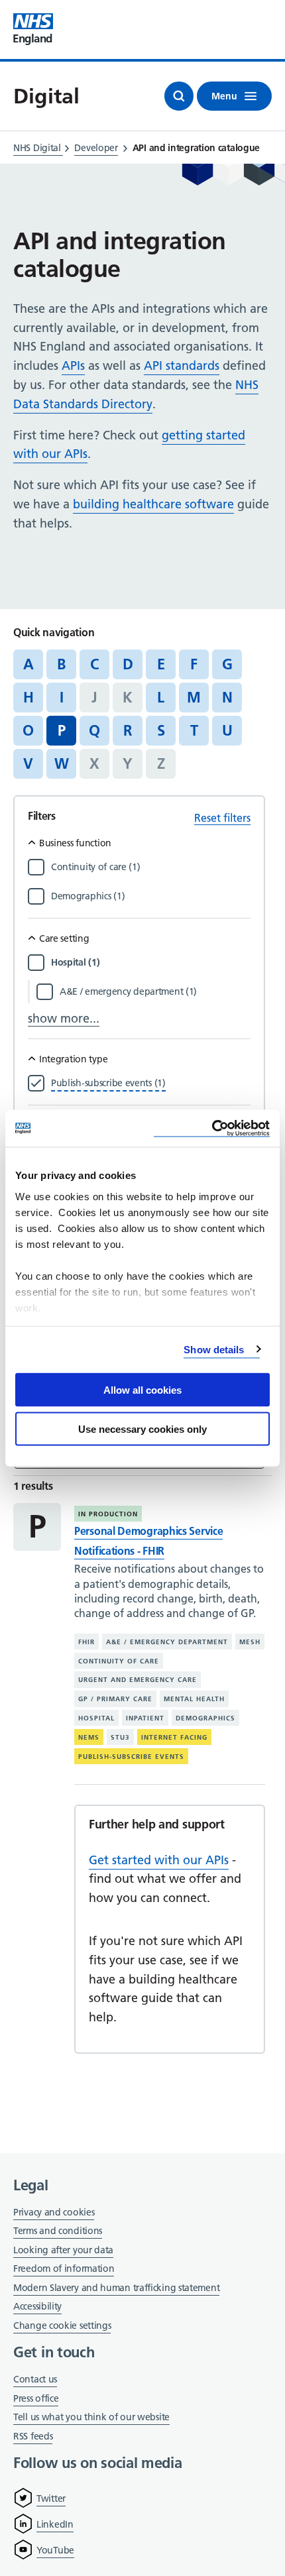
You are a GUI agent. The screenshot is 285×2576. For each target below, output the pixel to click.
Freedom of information (64, 2268)
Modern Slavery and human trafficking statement (116, 2289)
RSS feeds (33, 2436)
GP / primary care (115, 1699)
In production (108, 1514)
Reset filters (222, 818)
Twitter (51, 2498)
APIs (73, 365)
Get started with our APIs (159, 1860)
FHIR (86, 1642)
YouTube (55, 2550)
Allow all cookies (142, 1390)
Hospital (96, 1718)
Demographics (205, 1718)
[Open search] (179, 96)
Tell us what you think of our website (91, 2417)
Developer (96, 148)
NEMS (89, 1737)
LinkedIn (55, 2524)
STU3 (120, 1737)
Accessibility (37, 2306)
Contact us (35, 2379)
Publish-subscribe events (131, 1757)
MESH (250, 1642)
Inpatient (145, 1718)
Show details (214, 1349)
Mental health (194, 1699)
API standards (182, 365)
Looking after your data (63, 2250)
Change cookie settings (62, 2326)
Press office (36, 2399)
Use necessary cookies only (142, 1428)
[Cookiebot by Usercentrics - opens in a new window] (212, 1128)
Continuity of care (119, 1661)
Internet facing (174, 1737)
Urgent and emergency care (138, 1680)
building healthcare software (153, 504)
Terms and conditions (58, 2231)
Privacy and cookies (54, 2212)
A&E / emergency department (167, 1642)
